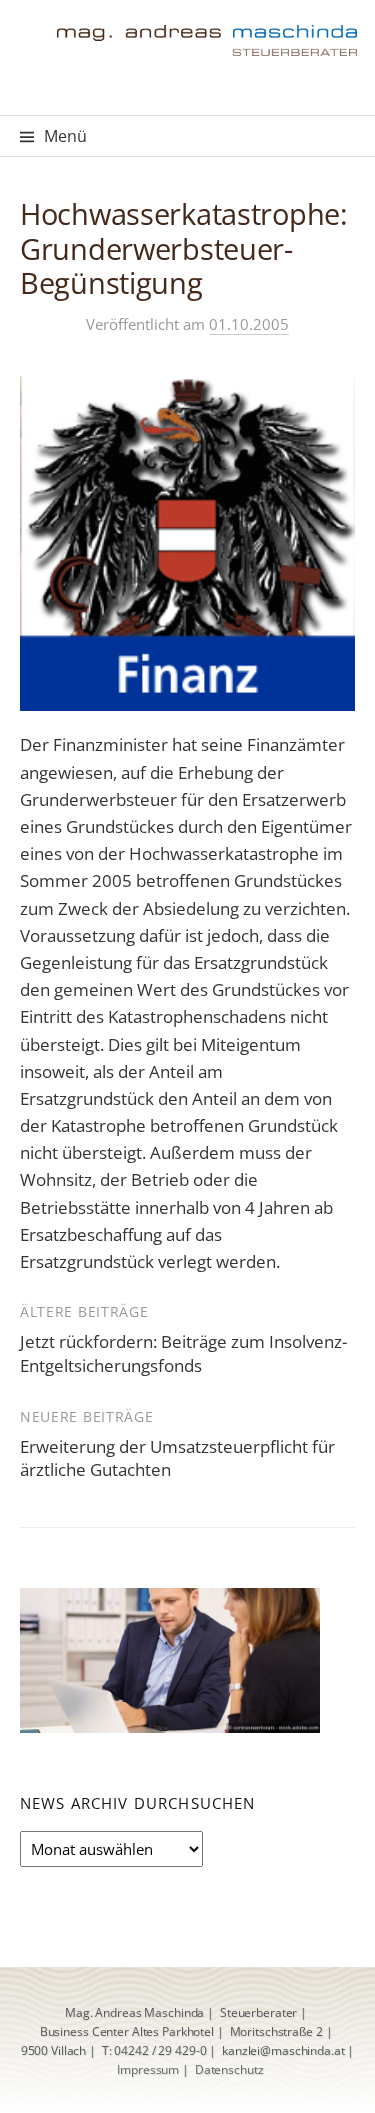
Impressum (148, 2069)
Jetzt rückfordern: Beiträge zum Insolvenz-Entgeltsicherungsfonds (183, 1353)
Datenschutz (229, 2069)
